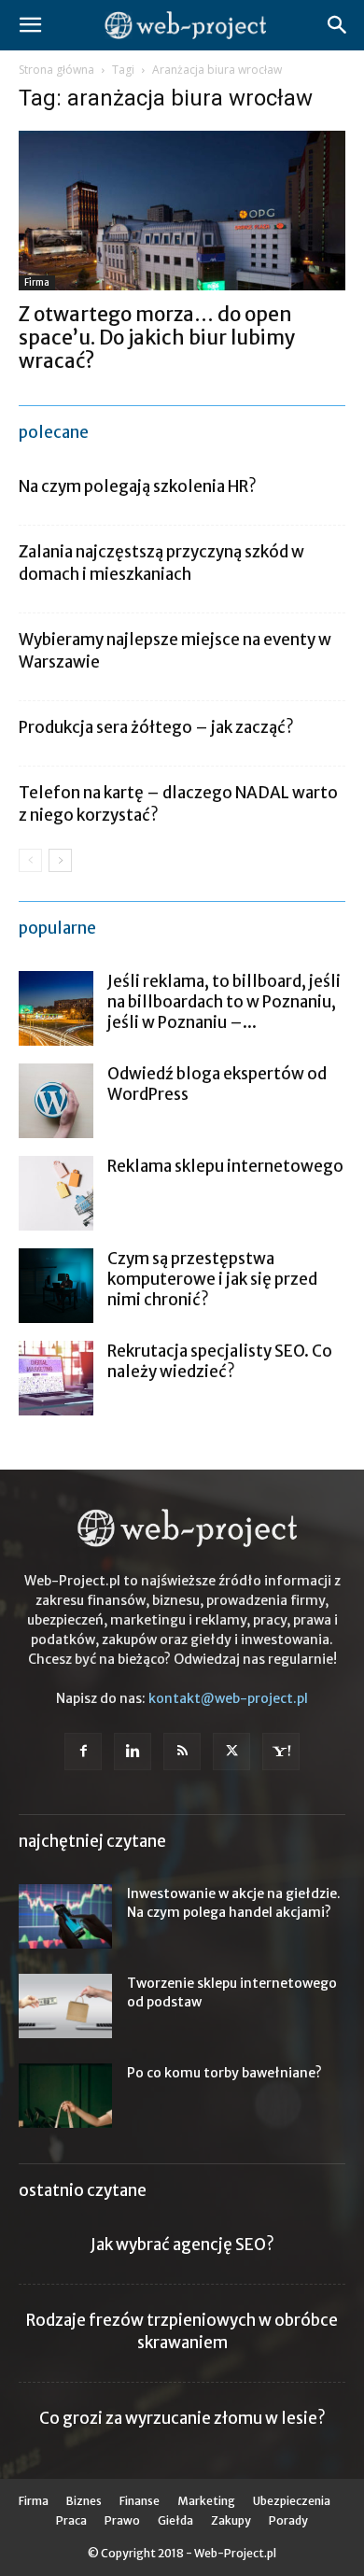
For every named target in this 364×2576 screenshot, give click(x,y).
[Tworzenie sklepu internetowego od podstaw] (65, 2006)
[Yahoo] (281, 1752)
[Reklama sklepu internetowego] (56, 1193)
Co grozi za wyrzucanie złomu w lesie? (182, 2418)
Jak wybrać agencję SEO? (182, 2245)
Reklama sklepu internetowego (225, 1166)
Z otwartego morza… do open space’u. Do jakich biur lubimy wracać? (157, 338)
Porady (288, 2520)
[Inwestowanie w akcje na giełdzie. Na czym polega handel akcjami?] (65, 1916)
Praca (71, 2520)
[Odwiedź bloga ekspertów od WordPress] (56, 1101)
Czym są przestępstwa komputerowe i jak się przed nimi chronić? (212, 1279)
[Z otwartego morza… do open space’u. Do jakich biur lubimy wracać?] (182, 211)
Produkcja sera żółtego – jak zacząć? (156, 727)
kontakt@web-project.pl (228, 1698)
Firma (37, 282)
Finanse (140, 2501)
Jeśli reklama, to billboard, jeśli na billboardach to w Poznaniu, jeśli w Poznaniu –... (224, 1002)
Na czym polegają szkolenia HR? (138, 486)
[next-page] (60, 860)
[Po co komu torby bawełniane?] (65, 2096)
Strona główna (56, 70)
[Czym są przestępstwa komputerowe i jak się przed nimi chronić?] (56, 1286)
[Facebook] (83, 1752)
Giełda (175, 2520)
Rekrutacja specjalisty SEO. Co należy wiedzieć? (220, 1361)
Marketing (206, 2501)
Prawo (122, 2520)
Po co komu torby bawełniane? (224, 2073)
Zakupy (231, 2520)
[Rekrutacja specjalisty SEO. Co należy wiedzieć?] (56, 1378)
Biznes (84, 2501)
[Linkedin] (133, 1752)
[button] (30, 25)
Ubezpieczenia (292, 2501)
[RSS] (182, 1752)
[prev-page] (30, 860)
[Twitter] (231, 1752)
